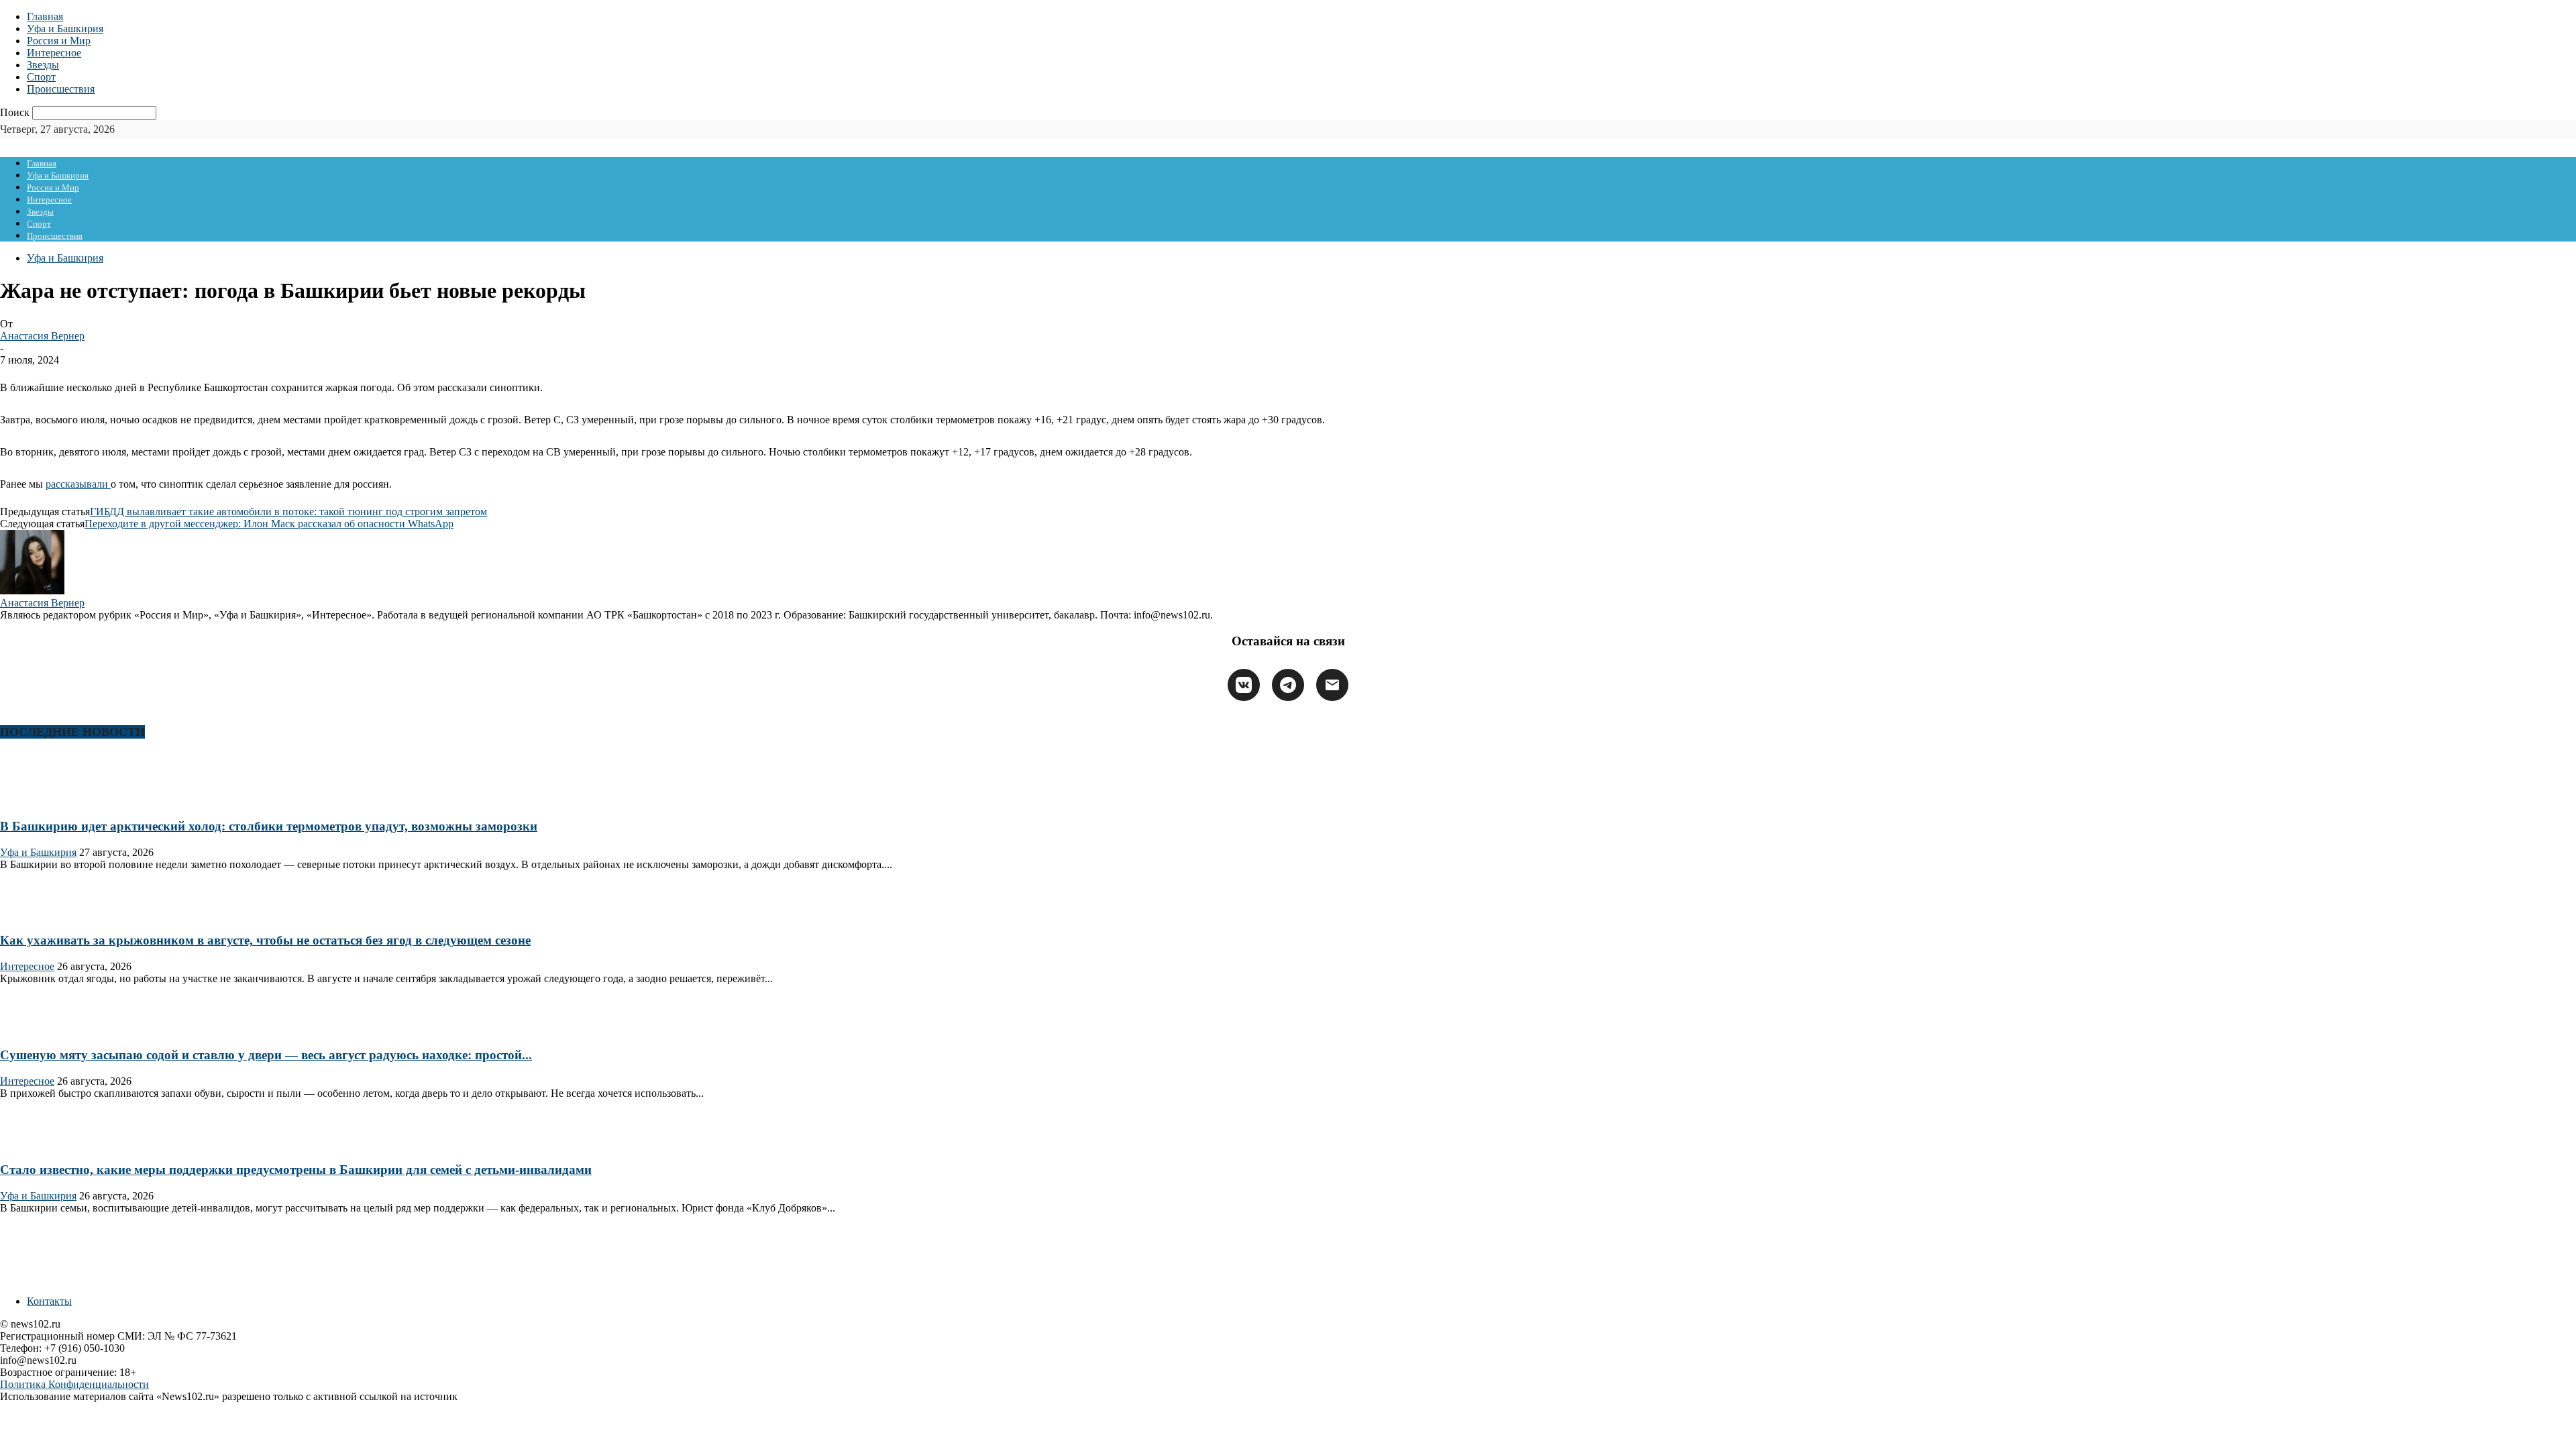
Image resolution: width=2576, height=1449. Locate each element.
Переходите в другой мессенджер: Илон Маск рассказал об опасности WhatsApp (269, 524)
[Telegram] (1288, 685)
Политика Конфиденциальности (74, 1384)
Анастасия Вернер (42, 336)
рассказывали (78, 484)
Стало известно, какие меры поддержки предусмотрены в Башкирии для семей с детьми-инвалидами (296, 1170)
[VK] (1244, 685)
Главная (45, 16)
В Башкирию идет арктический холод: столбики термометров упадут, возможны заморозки (269, 826)
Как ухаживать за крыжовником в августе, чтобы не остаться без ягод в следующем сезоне (265, 940)
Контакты (49, 1301)
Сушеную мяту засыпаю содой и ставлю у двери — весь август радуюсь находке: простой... (266, 1055)
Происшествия (61, 89)
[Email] (1332, 685)
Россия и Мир (59, 41)
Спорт (41, 77)
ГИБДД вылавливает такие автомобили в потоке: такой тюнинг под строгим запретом (288, 512)
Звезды (43, 65)
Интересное (54, 53)
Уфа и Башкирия (65, 29)
